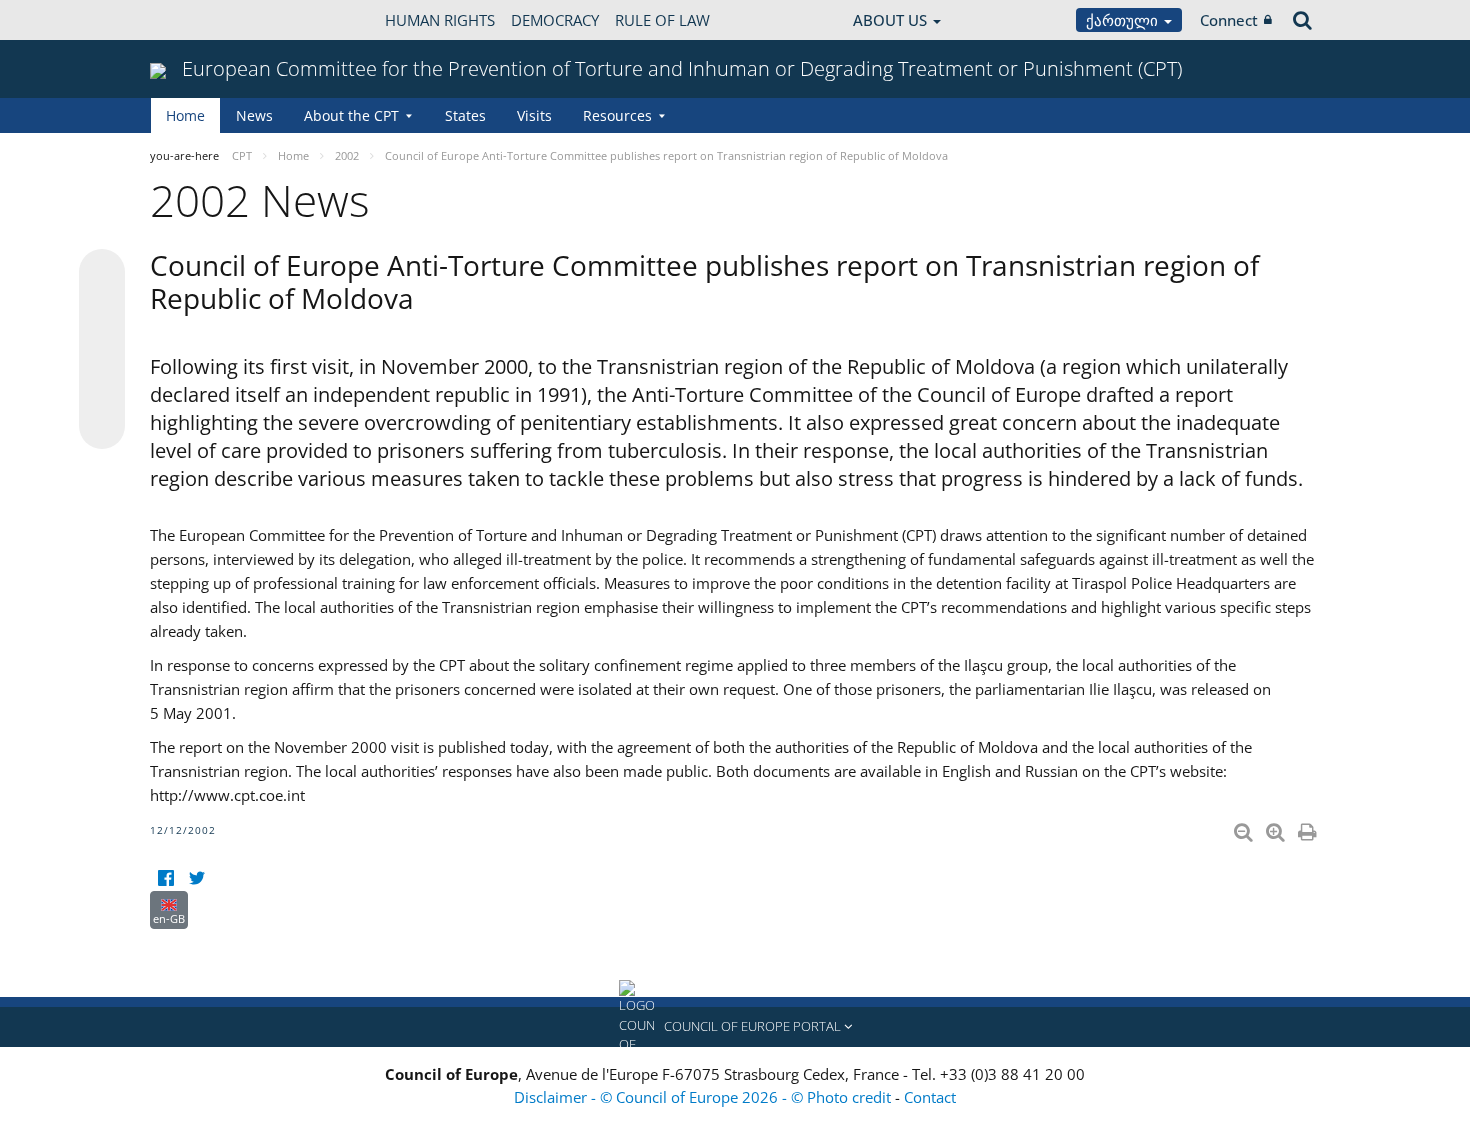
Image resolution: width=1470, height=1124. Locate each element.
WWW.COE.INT (200, 20)
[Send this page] (102, 426)
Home (185, 115)
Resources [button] (617, 115)
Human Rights (440, 20)
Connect (1229, 20)
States (465, 115)
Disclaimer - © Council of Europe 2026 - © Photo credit (704, 1097)
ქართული (1124, 20)
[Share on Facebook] (102, 350)
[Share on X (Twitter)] (102, 312)
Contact (930, 1097)
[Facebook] (165, 878)
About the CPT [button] (351, 115)
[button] (735, 1027)
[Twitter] (196, 878)
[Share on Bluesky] (102, 274)
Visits (534, 115)
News (254, 115)
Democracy (555, 20)
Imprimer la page (1309, 828)
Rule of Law (662, 20)
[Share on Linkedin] (102, 388)
